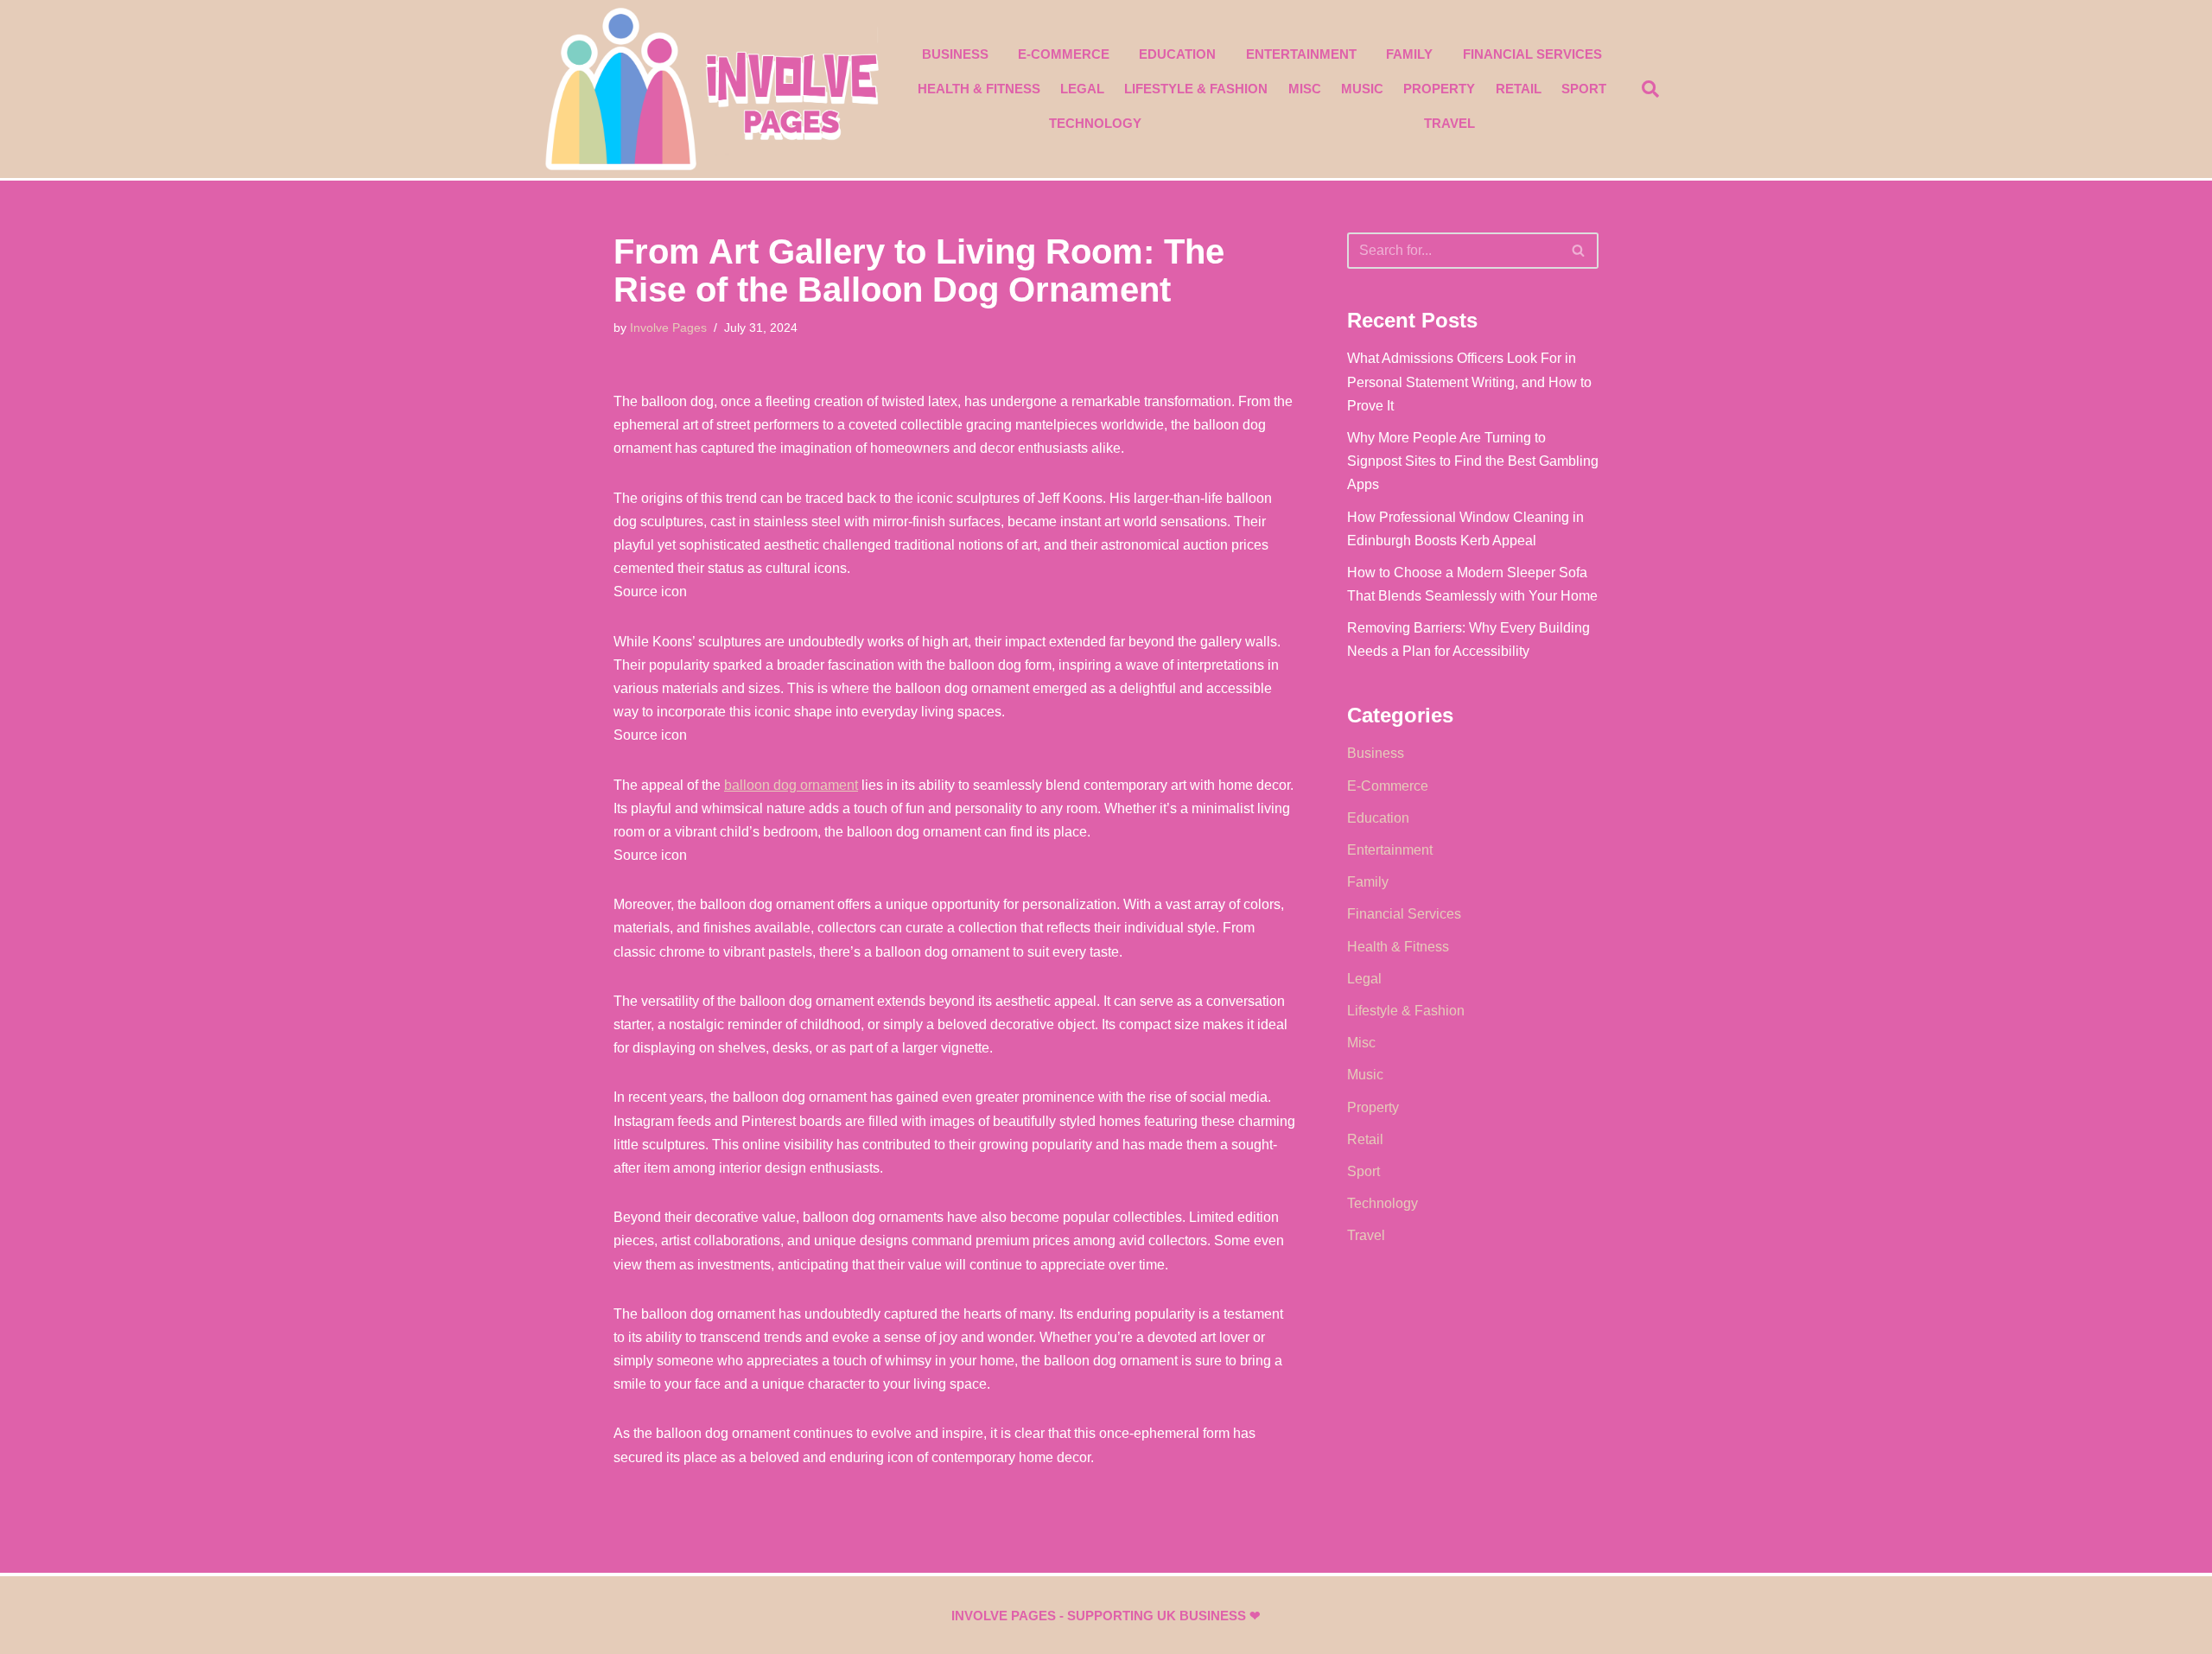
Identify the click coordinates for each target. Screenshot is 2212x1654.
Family (1409, 54)
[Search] (1579, 251)
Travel (1449, 123)
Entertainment (1301, 54)
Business (955, 54)
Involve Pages (668, 328)
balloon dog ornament (791, 785)
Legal (1082, 89)
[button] (1650, 89)
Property (1439, 89)
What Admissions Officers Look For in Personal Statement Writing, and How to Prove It (1469, 382)
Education (1177, 54)
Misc (1305, 89)
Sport (1584, 89)
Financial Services (1532, 54)
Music (1362, 89)
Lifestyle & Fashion (1196, 89)
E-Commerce (1064, 54)
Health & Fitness (979, 89)
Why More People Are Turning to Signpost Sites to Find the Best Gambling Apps (1473, 461)
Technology (1095, 123)
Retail (1519, 89)
